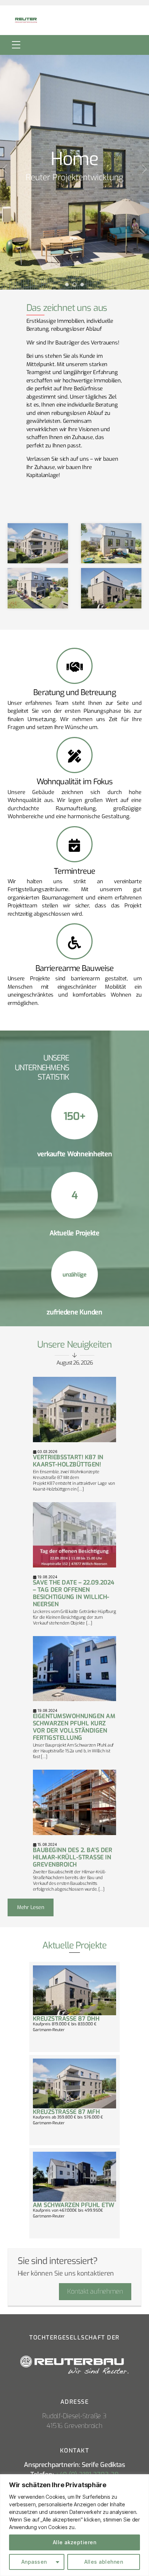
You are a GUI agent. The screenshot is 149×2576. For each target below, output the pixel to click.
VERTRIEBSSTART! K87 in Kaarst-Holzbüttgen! (68, 1461)
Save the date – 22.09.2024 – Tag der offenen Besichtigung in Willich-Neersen (74, 1593)
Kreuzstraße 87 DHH (66, 2019)
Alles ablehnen (104, 2562)
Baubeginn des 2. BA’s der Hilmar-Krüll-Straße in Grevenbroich (73, 1857)
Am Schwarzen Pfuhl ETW (74, 2205)
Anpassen (34, 2562)
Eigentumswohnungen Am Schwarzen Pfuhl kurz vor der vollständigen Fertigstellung (74, 1727)
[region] (74, 2525)
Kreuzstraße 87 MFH (67, 2112)
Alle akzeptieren (74, 2542)
